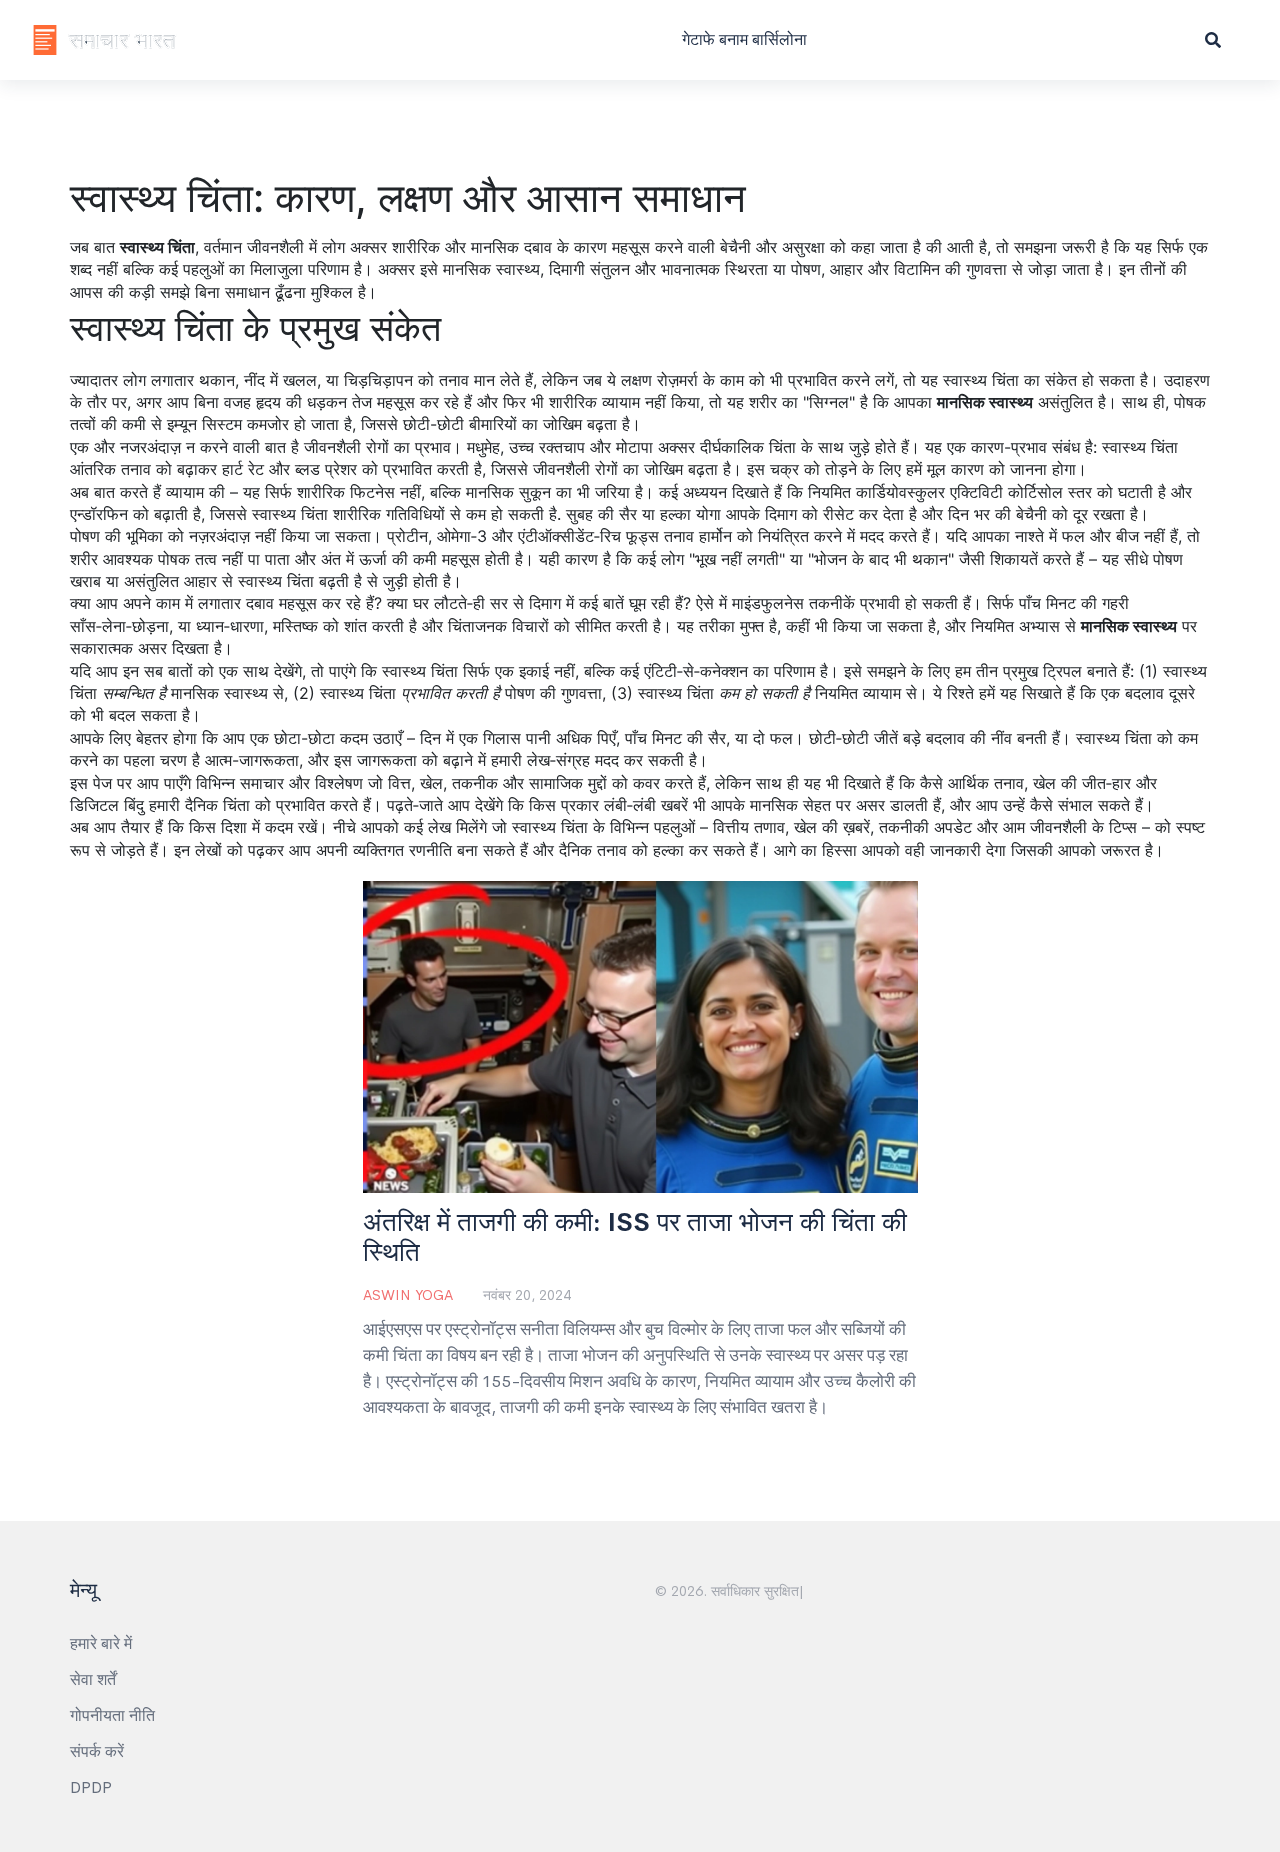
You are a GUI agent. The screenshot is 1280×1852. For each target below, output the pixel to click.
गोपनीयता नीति (112, 1715)
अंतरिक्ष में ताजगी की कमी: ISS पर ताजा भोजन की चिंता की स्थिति (635, 1238)
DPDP (91, 1787)
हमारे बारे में (101, 1643)
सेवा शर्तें (93, 1679)
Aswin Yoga (408, 1295)
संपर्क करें (97, 1751)
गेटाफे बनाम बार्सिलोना (744, 39)
